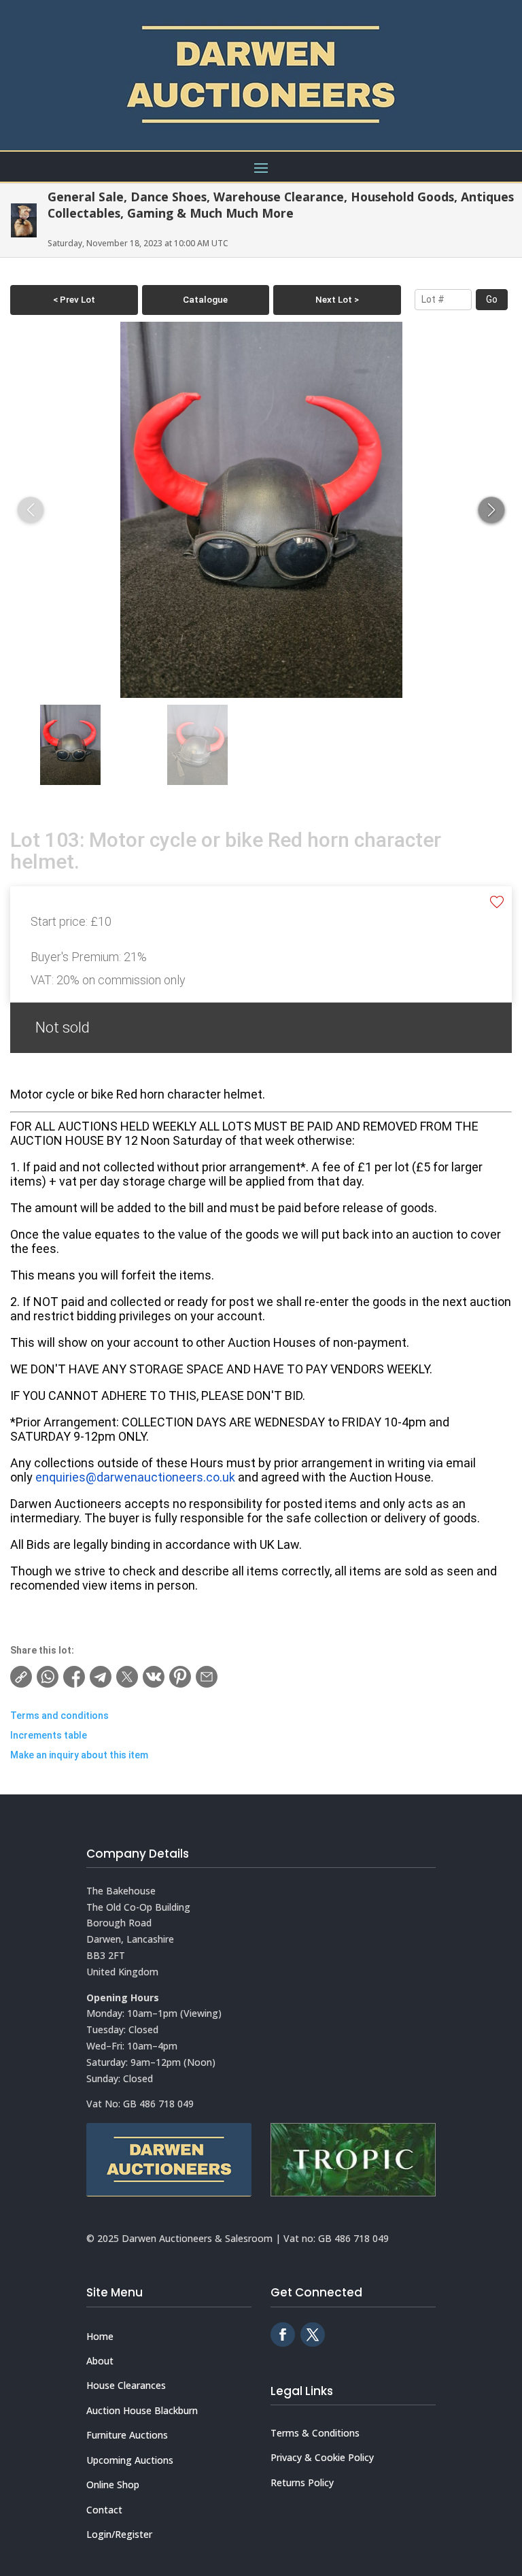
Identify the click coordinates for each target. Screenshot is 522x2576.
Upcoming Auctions (130, 2460)
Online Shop (113, 2485)
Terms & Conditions (315, 2433)
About (100, 2361)
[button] (491, 510)
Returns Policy (302, 2482)
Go (492, 299)
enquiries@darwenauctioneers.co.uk (135, 1477)
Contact (104, 2510)
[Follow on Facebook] (283, 2335)
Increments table (49, 1735)
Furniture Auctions (127, 2435)
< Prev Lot (74, 299)
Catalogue (205, 299)
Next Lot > (337, 299)
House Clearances (126, 2385)
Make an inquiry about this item (79, 1755)
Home (100, 2336)
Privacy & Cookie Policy (322, 2457)
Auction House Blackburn (142, 2410)
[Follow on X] (313, 2335)
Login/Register (119, 2534)
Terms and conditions (59, 1716)
